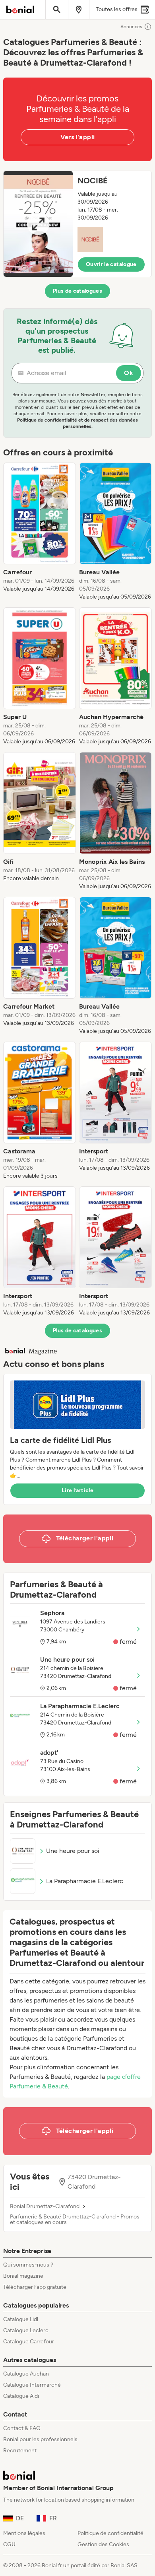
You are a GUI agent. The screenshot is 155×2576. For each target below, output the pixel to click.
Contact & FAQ (22, 2428)
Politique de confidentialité (110, 2533)
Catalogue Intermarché (32, 2385)
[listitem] (40, 532)
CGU (9, 2544)
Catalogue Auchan (26, 2374)
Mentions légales (24, 2533)
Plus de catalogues (77, 291)
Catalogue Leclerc (26, 2330)
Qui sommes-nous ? (28, 2265)
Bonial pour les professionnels (40, 2439)
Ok (129, 373)
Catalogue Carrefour (29, 2342)
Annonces (131, 27)
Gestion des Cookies (103, 2544)
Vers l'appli (78, 137)
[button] (77, 224)
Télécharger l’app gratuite (35, 2287)
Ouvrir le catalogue (111, 264)
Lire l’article (77, 1490)
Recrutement (20, 2451)
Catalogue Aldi (21, 2396)
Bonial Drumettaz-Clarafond (45, 2207)
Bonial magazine (23, 2276)
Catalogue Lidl (21, 2319)
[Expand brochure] (38, 224)
